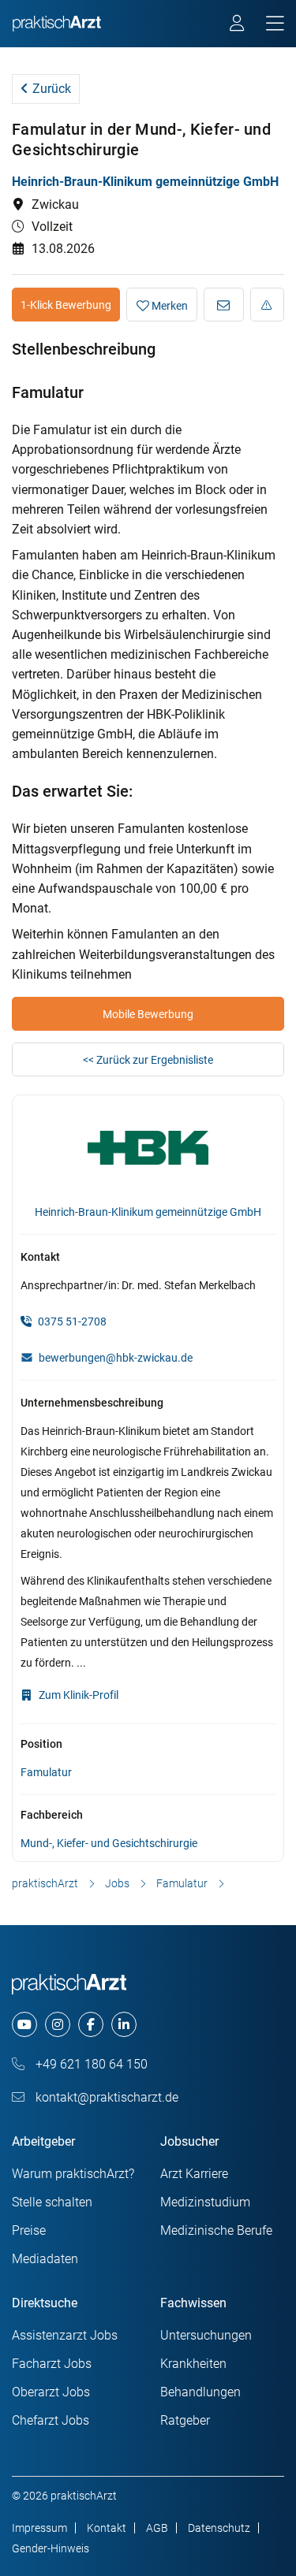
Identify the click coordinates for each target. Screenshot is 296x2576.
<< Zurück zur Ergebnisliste (148, 1060)
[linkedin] (124, 2024)
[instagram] (58, 2024)
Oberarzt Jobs (51, 2392)
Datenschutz (219, 2528)
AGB (157, 2528)
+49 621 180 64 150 (90, 2064)
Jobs (117, 1883)
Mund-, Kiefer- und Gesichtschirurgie (109, 1843)
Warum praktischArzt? (73, 2174)
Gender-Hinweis (51, 2548)
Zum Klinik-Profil (77, 1695)
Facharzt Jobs (52, 2364)
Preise (29, 2230)
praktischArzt (45, 1883)
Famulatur (46, 1772)
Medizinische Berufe (216, 2230)
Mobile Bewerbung (148, 1014)
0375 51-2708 (71, 1321)
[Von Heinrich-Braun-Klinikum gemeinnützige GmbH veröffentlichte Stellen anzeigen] (148, 1150)
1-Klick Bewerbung (66, 305)
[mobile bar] (275, 24)
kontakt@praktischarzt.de (105, 2097)
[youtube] (24, 2024)
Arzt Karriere (194, 2174)
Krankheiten (193, 2364)
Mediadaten (45, 2259)
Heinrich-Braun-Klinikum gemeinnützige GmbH (145, 182)
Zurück (50, 89)
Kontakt (107, 2528)
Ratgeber (185, 2420)
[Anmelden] (238, 25)
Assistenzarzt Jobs (65, 2335)
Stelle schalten (52, 2202)
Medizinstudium (205, 2202)
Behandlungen (200, 2392)
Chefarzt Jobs (51, 2420)
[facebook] (91, 2024)
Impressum (39, 2528)
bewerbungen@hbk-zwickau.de (116, 1358)
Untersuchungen (206, 2335)
